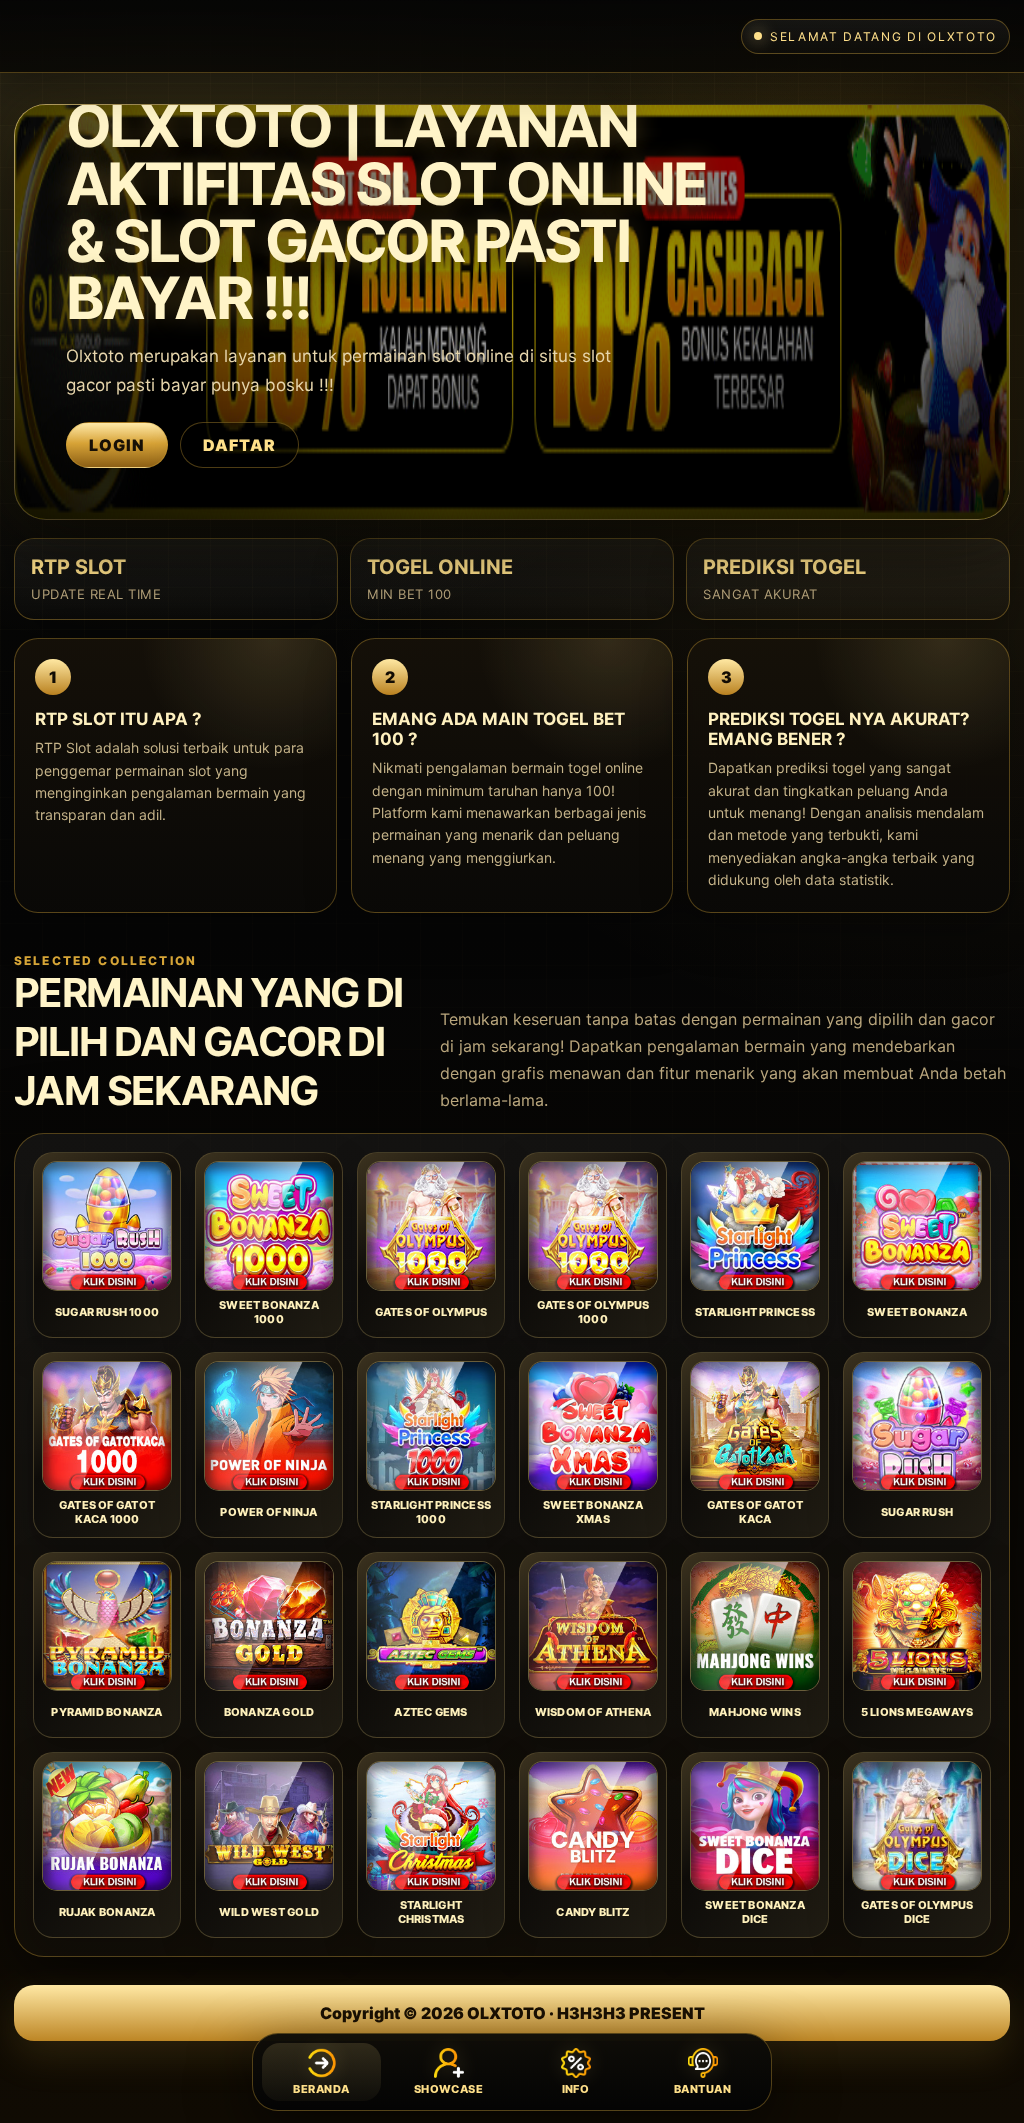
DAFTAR (239, 445)
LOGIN (117, 445)
